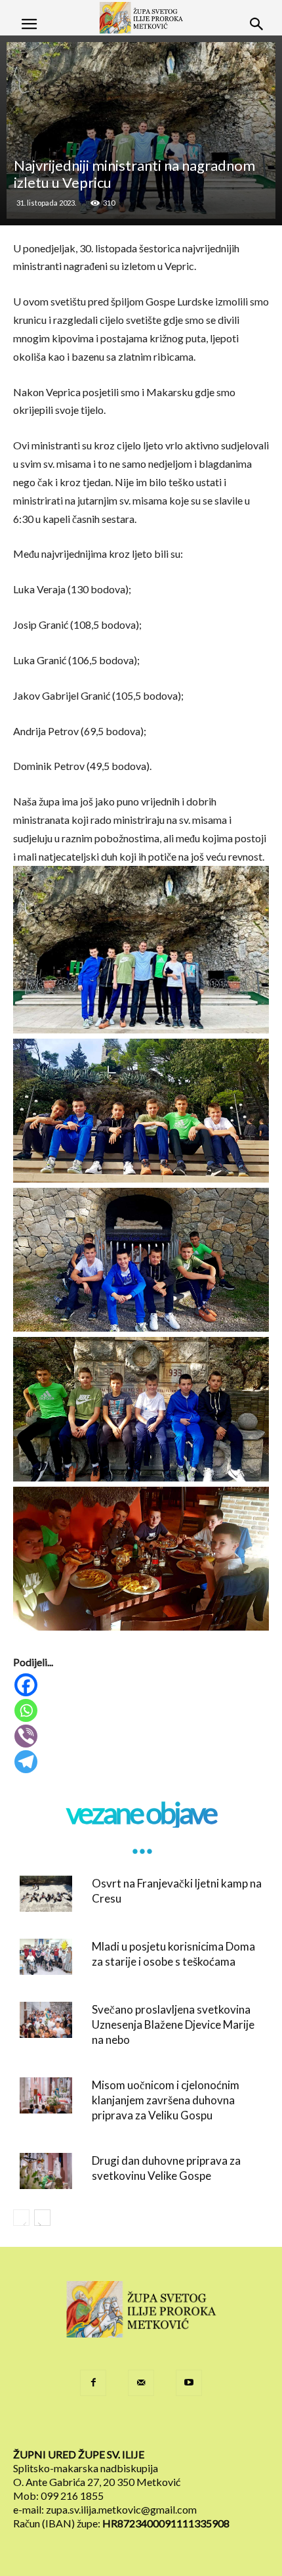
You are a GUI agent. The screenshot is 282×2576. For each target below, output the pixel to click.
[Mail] (141, 2383)
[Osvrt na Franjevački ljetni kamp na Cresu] (46, 1894)
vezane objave (141, 1813)
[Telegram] (142, 1762)
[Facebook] (142, 1685)
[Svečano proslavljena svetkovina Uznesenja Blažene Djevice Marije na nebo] (46, 2020)
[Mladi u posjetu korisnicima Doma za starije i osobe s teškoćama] (46, 1957)
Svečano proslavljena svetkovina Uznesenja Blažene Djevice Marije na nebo (173, 2024)
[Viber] (142, 1736)
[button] (29, 24)
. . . (141, 1842)
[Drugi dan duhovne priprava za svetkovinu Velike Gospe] (46, 2171)
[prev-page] (21, 2218)
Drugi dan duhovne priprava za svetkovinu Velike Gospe (166, 2168)
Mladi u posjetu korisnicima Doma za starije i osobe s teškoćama (173, 1954)
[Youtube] (189, 2383)
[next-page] (42, 2218)
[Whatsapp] (142, 1710)
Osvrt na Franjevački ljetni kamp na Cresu (177, 1891)
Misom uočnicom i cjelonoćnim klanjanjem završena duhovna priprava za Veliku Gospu (166, 2100)
